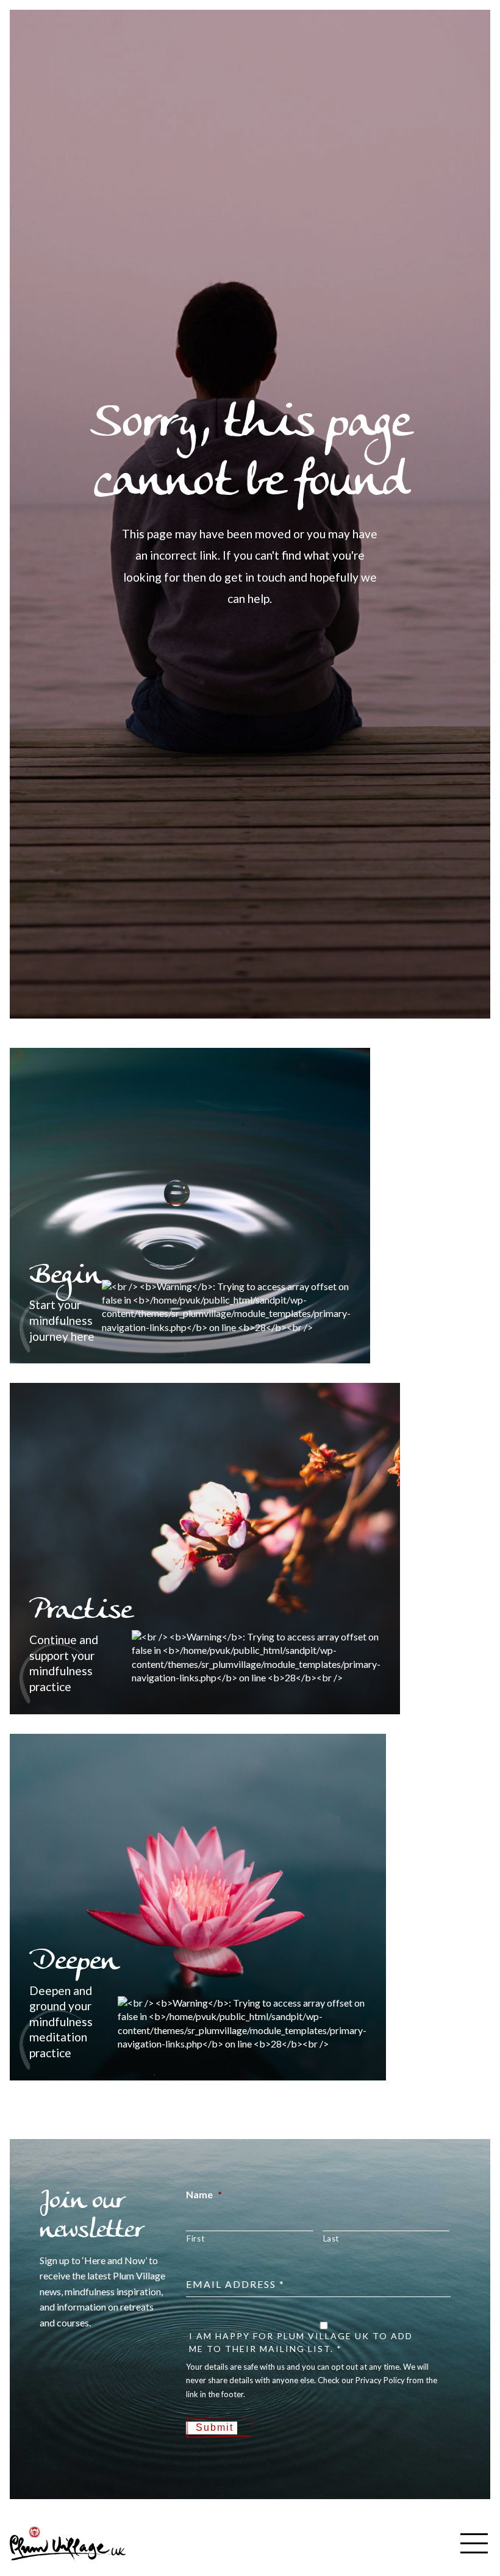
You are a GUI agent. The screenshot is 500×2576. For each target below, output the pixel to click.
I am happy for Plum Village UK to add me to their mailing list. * (301, 2342)
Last (331, 2239)
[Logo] (68, 2542)
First (195, 2239)
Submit (215, 2427)
